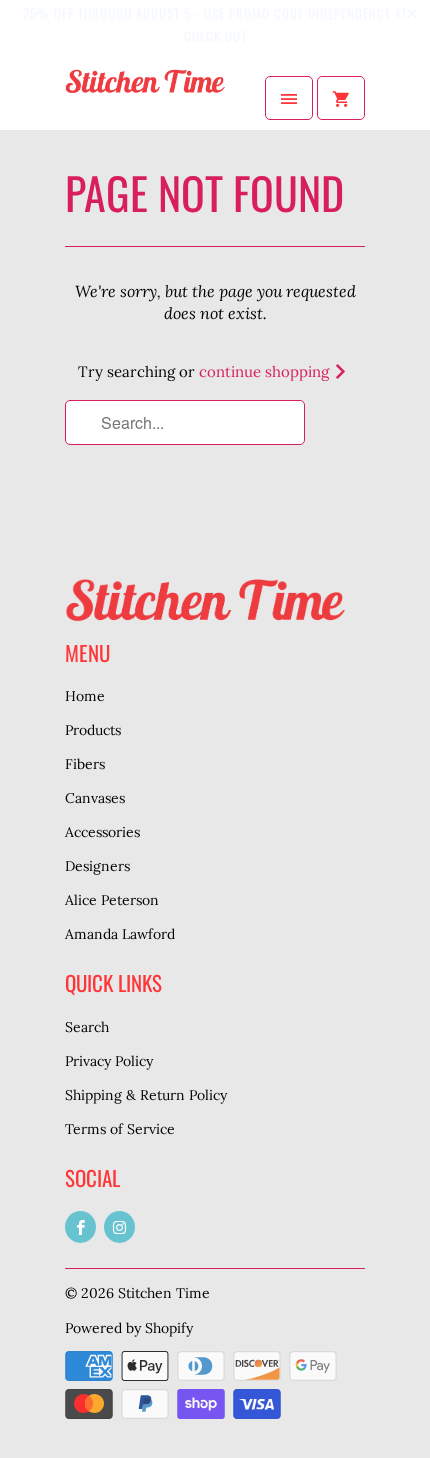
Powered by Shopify (129, 1328)
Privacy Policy (109, 1061)
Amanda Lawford (120, 934)
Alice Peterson (112, 900)
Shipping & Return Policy (146, 1095)
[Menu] (289, 98)
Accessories (102, 832)
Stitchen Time (164, 1293)
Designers (97, 866)
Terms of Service (120, 1129)
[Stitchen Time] (145, 98)
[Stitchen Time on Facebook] (80, 1227)
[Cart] (341, 98)
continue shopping (266, 371)
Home (85, 696)
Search (87, 1027)
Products (93, 730)
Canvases (95, 798)
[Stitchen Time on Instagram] (119, 1227)
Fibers (85, 764)
